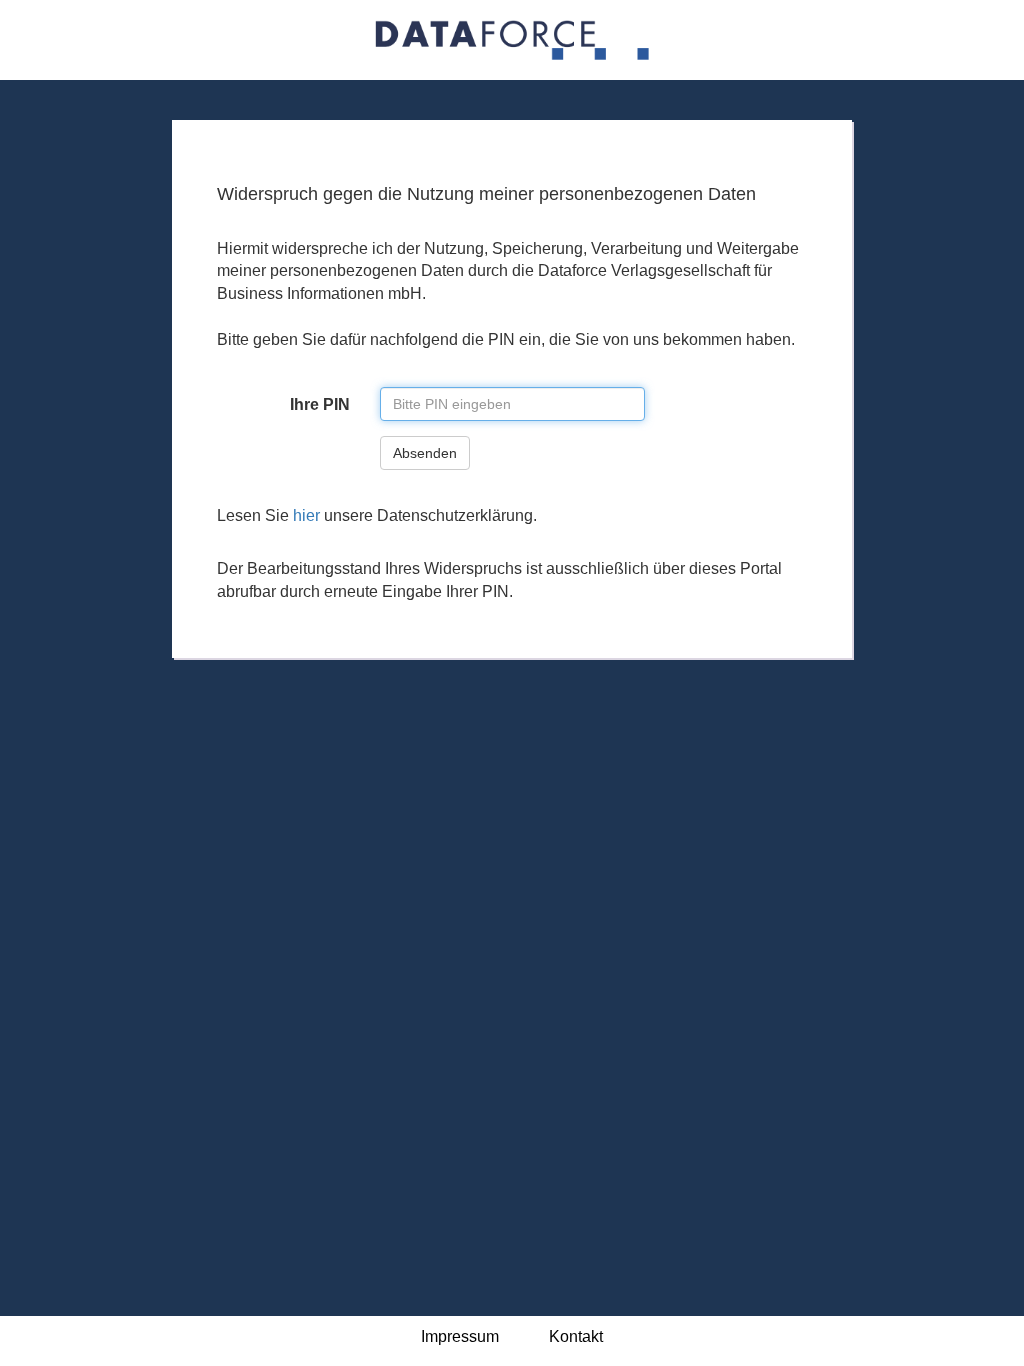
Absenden (425, 453)
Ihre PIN (320, 404)
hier (306, 515)
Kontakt (576, 1336)
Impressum (460, 1336)
